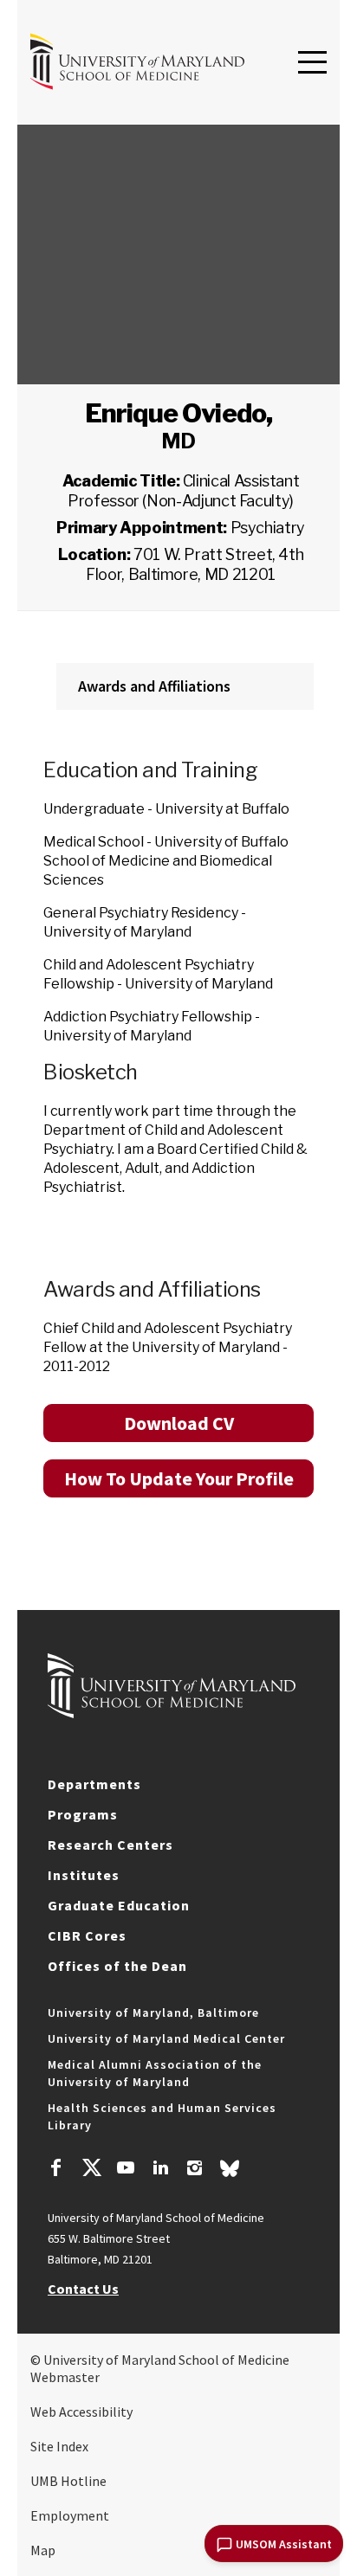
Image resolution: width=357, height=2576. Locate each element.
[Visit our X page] (91, 2170)
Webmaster (65, 2377)
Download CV (179, 1423)
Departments (94, 1784)
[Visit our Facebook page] (56, 2170)
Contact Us (83, 2289)
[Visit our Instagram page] (195, 2170)
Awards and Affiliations (154, 686)
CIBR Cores (87, 1935)
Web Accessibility (81, 2412)
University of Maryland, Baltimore (153, 2012)
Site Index (59, 2446)
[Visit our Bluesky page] (230, 2173)
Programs (83, 1814)
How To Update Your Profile (179, 1478)
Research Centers (110, 1845)
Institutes (84, 1875)
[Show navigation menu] (312, 63)
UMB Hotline (68, 2481)
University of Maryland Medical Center (166, 2038)
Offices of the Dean (117, 1966)
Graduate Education (119, 1905)
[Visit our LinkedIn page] (160, 2170)
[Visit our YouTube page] (126, 2170)
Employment (70, 2515)
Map (43, 2550)
